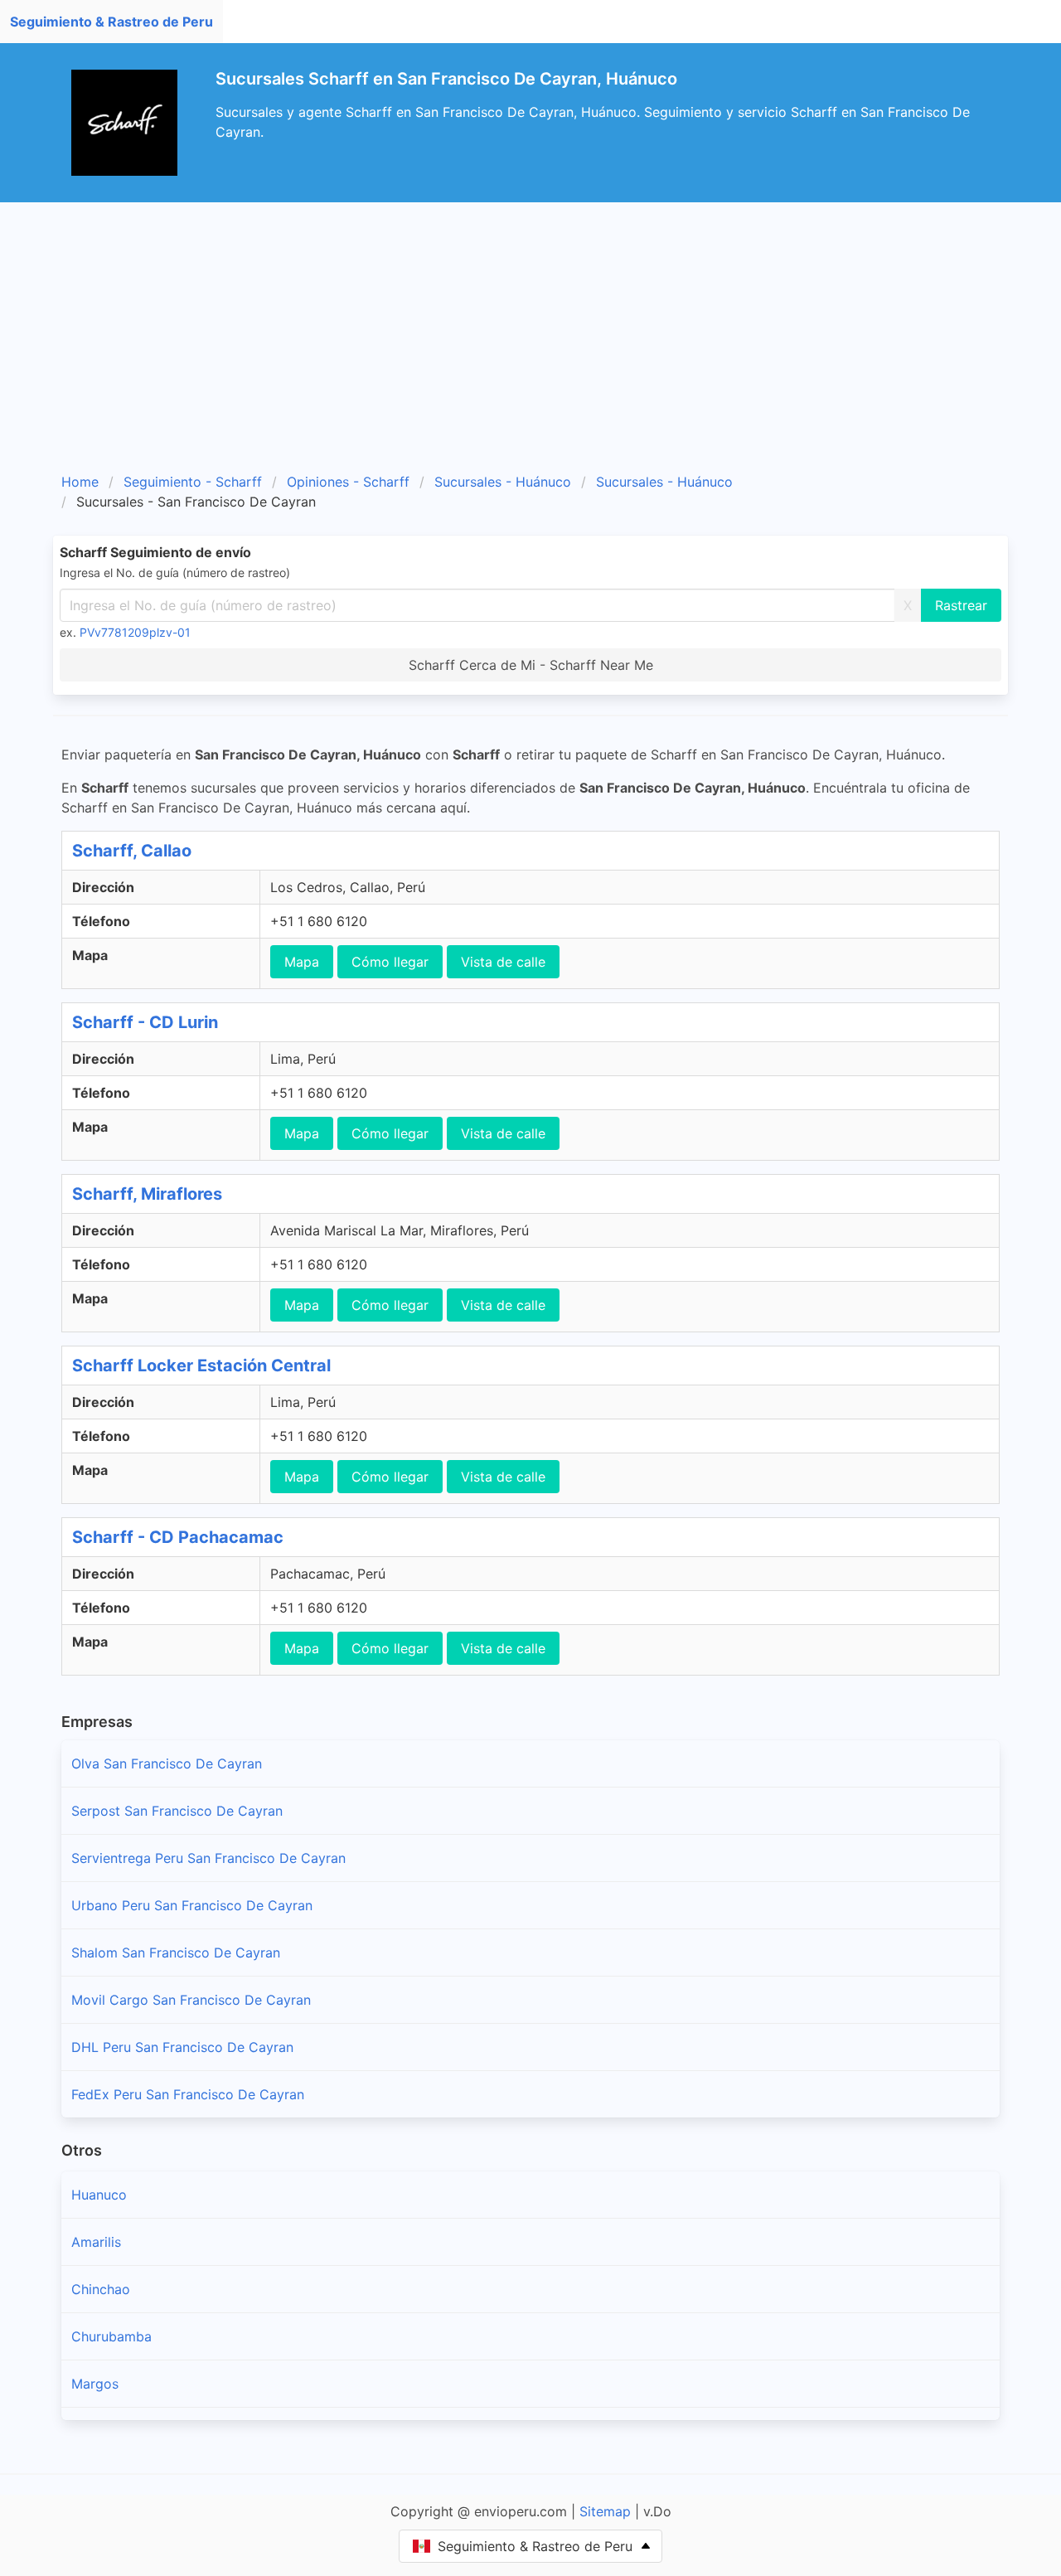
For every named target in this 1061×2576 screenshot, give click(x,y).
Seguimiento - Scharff (193, 482)
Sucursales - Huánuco (503, 482)
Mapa (302, 962)
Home (80, 482)
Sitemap (605, 2511)
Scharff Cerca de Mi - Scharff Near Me (531, 665)
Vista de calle (503, 962)
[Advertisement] (550, 343)
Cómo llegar (390, 962)
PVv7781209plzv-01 (135, 632)
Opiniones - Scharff (348, 482)
